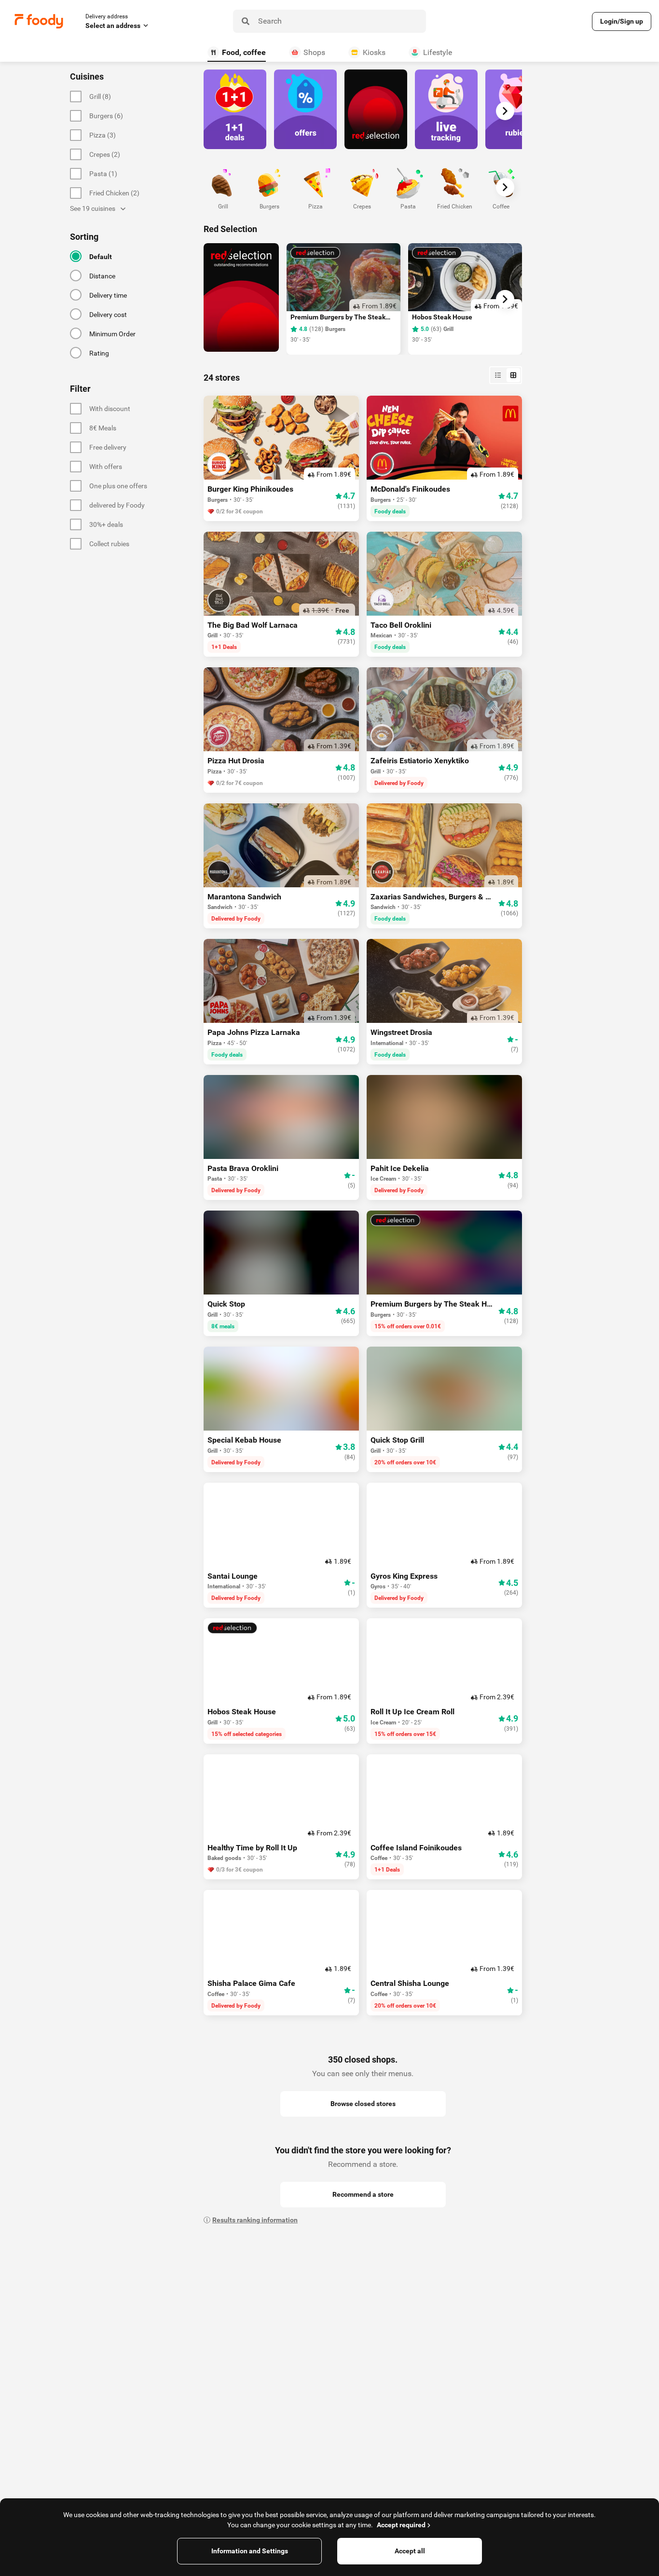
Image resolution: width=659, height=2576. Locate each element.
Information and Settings (250, 2551)
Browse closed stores (363, 2104)
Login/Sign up (622, 21)
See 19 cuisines (93, 208)
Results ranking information (255, 2220)
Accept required (401, 2525)
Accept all (410, 2551)
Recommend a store (363, 2194)
